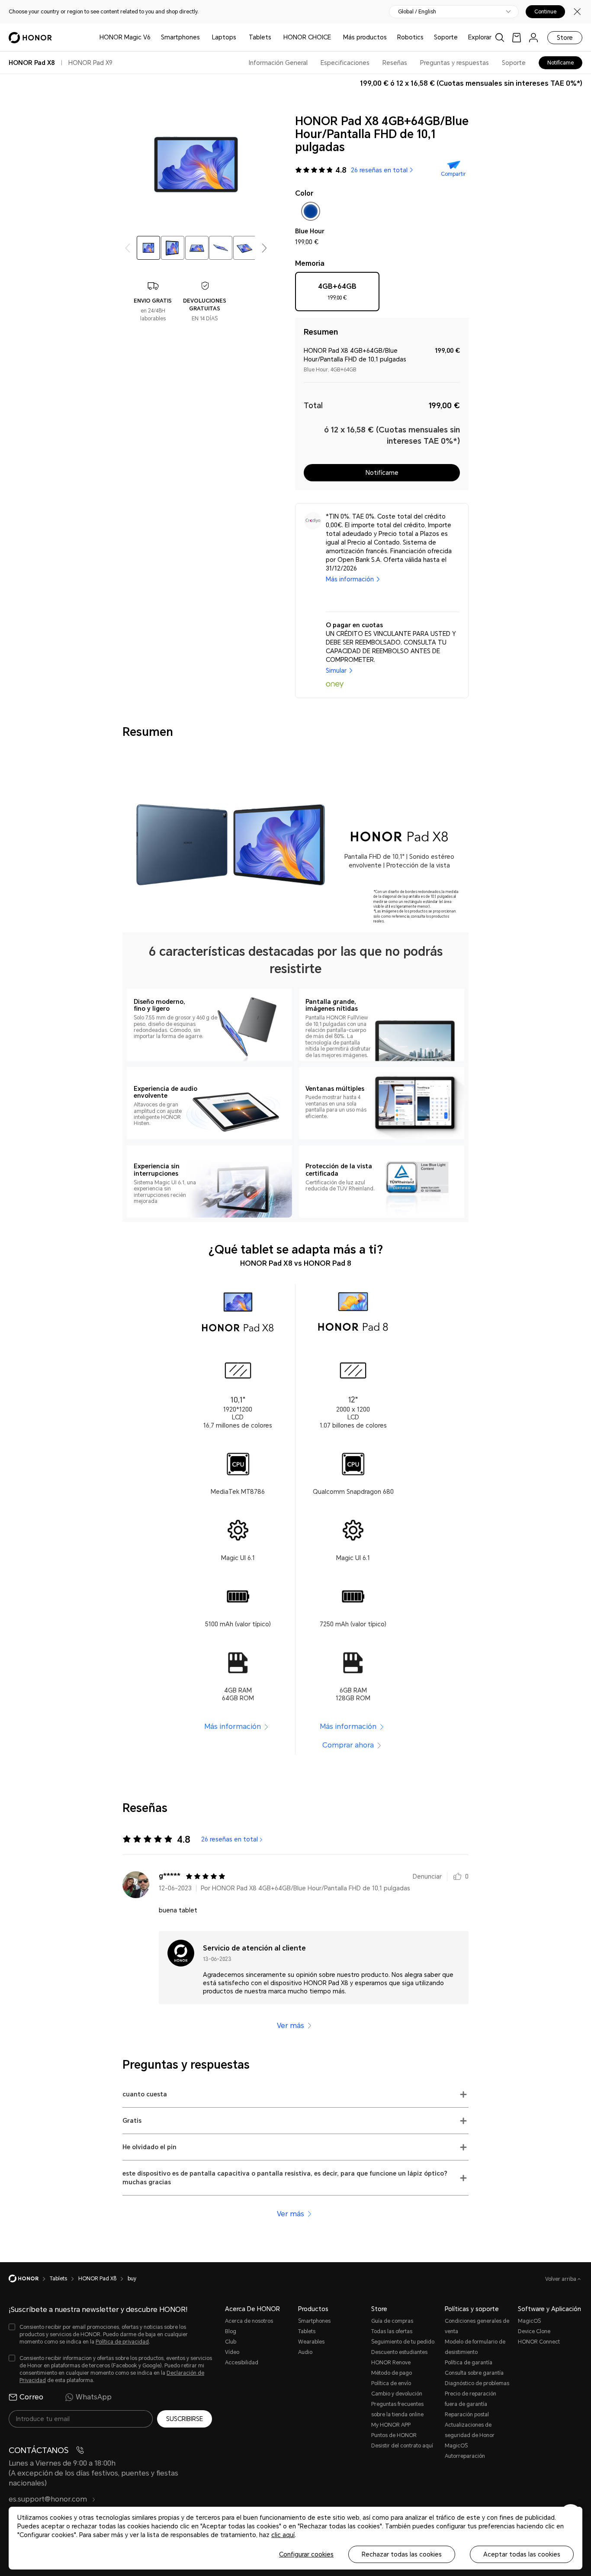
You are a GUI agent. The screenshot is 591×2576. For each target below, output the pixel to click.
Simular (336, 671)
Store (565, 38)
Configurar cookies (306, 2554)
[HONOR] (29, 2279)
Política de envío (391, 2383)
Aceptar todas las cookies (522, 2554)
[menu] (533, 37)
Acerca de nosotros (249, 2321)
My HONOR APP (391, 2425)
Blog (231, 2331)
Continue (545, 12)
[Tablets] (275, 37)
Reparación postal (467, 2415)
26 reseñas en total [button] (379, 170)
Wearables (311, 2342)
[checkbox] (311, 213)
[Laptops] (240, 37)
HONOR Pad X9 (90, 63)
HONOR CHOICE (307, 37)
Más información (350, 579)
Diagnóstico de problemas (477, 2383)
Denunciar (427, 1876)
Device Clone (534, 2331)
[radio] (337, 295)
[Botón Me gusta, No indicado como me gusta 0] (457, 1876)
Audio (305, 2352)
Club (231, 2342)
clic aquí (283, 2535)
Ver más (291, 2026)
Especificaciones (345, 63)
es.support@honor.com (49, 2499)
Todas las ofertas (392, 2331)
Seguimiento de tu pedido (403, 2342)
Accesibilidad (242, 2363)
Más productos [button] (365, 37)
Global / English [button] (417, 12)
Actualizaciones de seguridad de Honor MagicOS (470, 2435)
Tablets (260, 37)
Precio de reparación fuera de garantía (471, 2399)
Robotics (410, 37)
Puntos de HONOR (394, 2435)
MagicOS (529, 2321)
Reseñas (395, 63)
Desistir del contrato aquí (402, 2446)
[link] (517, 37)
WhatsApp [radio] (94, 2397)
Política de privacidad (122, 2342)
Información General (278, 63)
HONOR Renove (391, 2363)
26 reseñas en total (230, 1839)
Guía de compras (392, 2321)
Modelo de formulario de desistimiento (475, 2347)
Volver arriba (561, 2279)
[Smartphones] (203, 37)
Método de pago (392, 2373)
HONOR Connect (539, 2342)
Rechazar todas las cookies (402, 2554)
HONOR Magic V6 (125, 37)
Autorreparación (465, 2456)
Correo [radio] (31, 2397)
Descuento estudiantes (399, 2352)
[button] (264, 248)
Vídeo (232, 2352)
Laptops (224, 37)
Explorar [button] (480, 37)
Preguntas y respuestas (454, 63)
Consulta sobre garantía (474, 2373)
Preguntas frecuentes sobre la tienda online (397, 2409)
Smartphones (180, 37)
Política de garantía (469, 2363)
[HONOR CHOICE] (334, 37)
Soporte (446, 37)
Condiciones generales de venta (477, 2326)
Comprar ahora (348, 1745)
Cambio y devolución (397, 2394)
